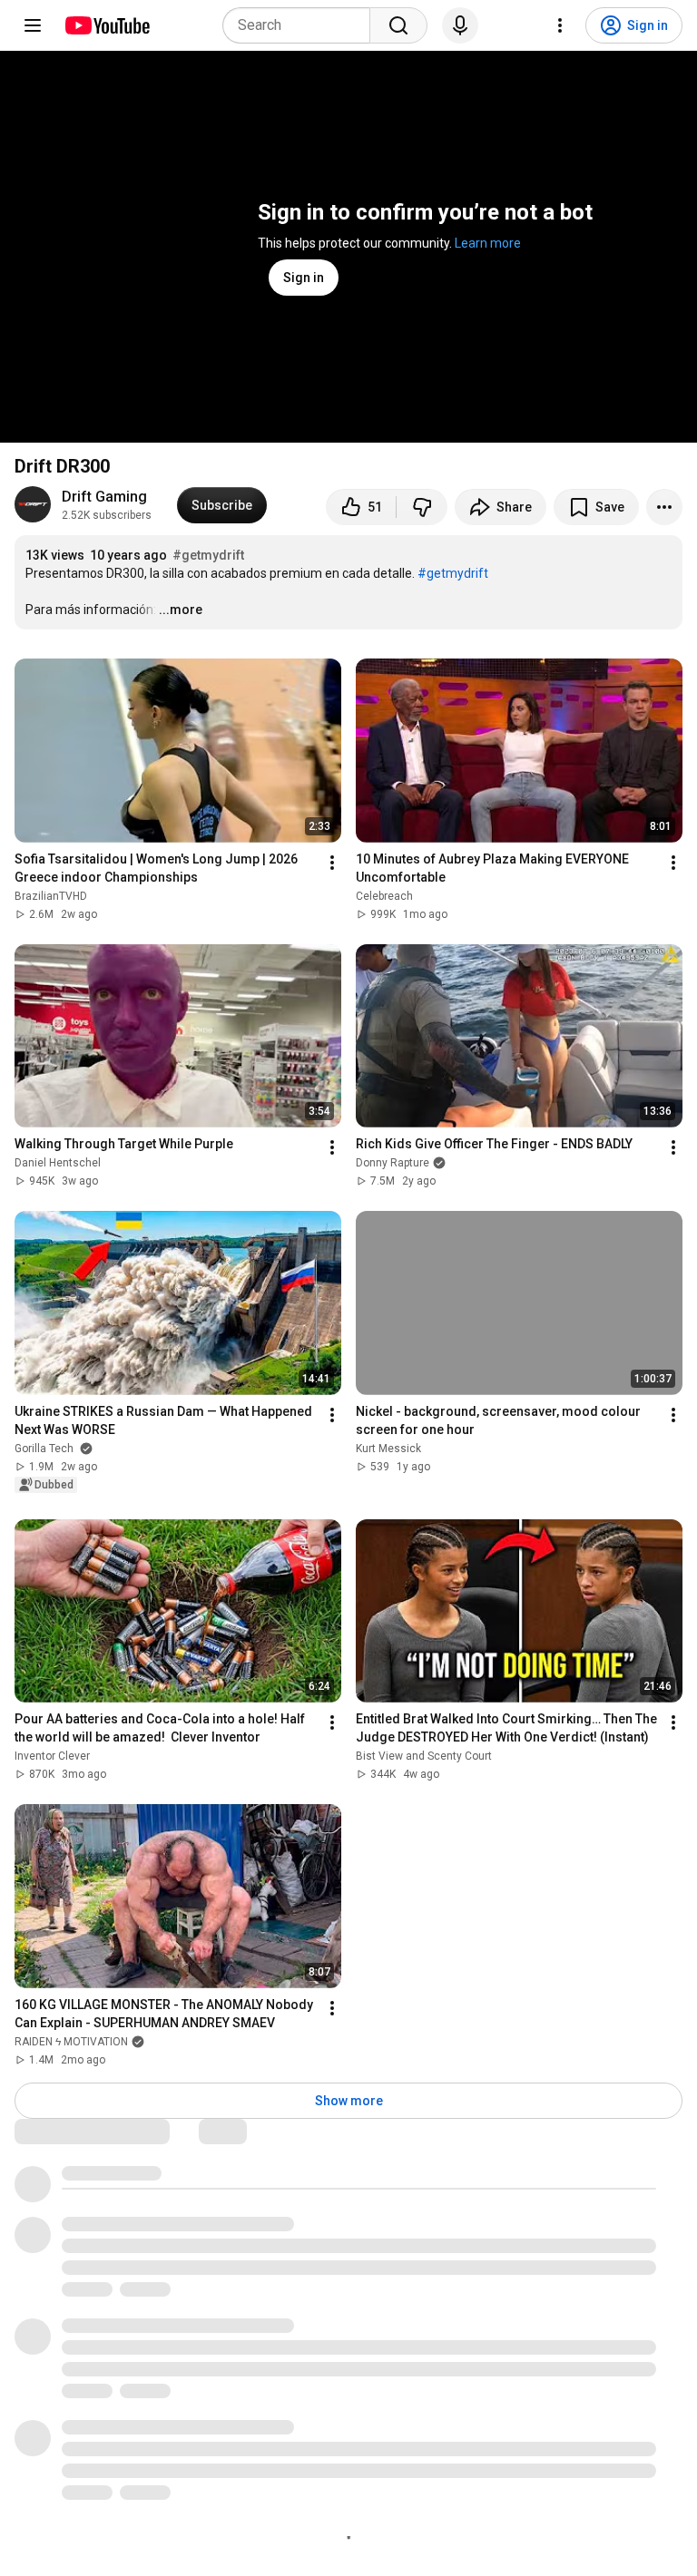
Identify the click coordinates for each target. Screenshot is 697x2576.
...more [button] (181, 610)
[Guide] (33, 25)
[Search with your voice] (460, 25)
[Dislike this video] (422, 507)
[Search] (398, 25)
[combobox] (302, 25)
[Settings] (560, 25)
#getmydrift (208, 555)
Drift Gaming (104, 497)
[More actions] (664, 507)
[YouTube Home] (107, 25)
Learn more (488, 243)
